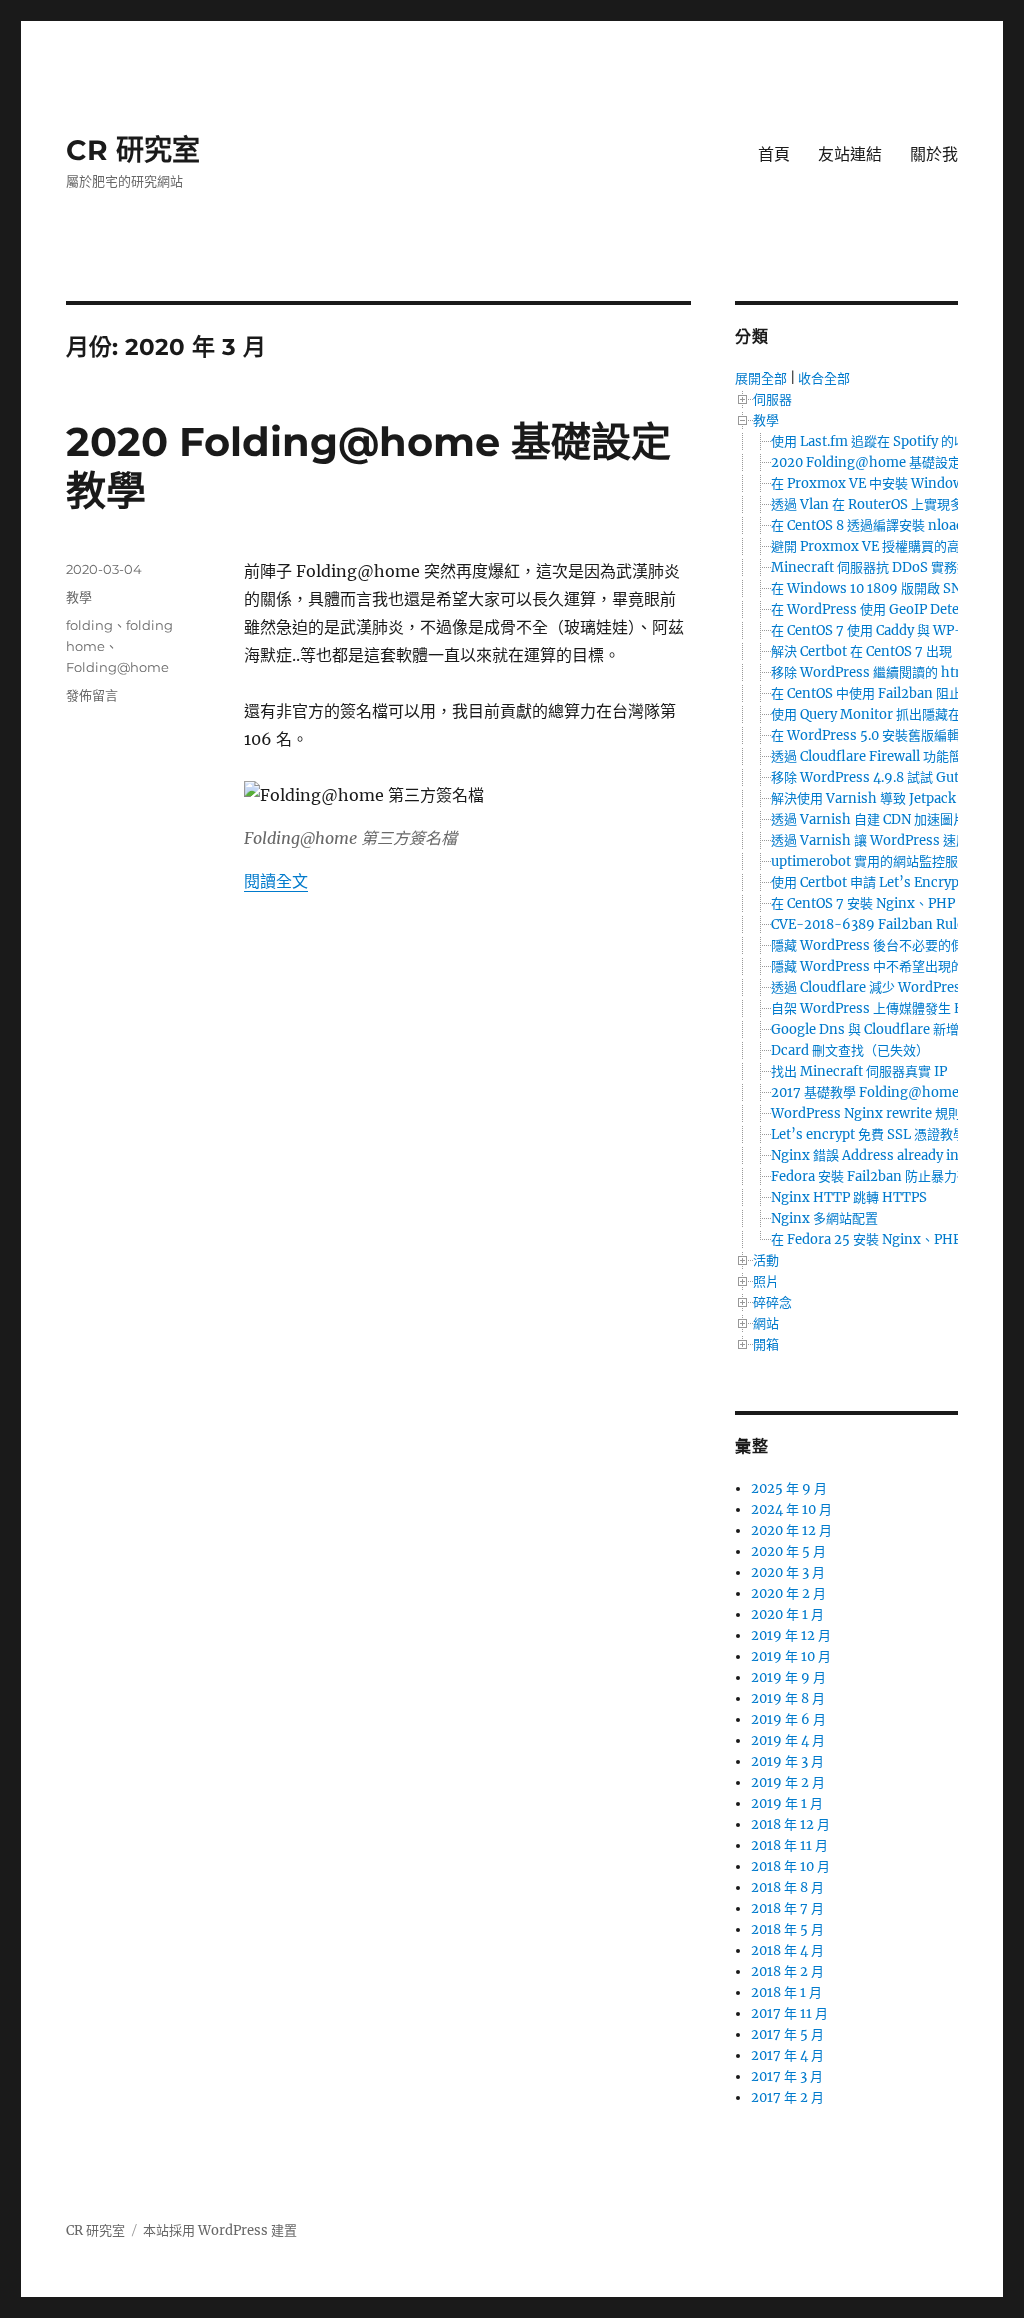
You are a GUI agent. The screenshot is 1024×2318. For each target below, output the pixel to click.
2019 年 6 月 (788, 1719)
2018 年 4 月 (787, 1950)
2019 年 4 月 (788, 1740)
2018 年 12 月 (790, 1824)
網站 (766, 1323)
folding (89, 625)
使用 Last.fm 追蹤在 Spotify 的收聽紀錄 (888, 441)
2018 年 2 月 (787, 1971)
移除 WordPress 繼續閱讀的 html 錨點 (886, 672)
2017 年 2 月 (787, 2097)
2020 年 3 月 (788, 1572)
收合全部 (824, 378)
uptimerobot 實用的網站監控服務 (871, 861)
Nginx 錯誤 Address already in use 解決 (892, 1155)
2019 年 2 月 (788, 1782)
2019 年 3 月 (787, 1761)
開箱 (766, 1344)
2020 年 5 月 (788, 1551)
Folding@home (117, 667)
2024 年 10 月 (791, 1509)
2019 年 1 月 (787, 1803)
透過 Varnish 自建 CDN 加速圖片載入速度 (894, 819)
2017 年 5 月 (787, 2034)
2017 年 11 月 (789, 2013)
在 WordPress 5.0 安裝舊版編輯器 (872, 735)
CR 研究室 (133, 150)
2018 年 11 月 (789, 1845)
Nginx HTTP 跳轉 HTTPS (849, 1197)
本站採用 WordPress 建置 (220, 2230)
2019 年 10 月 (791, 1656)
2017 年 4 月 (787, 2055)
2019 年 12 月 (791, 1635)
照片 (766, 1281)
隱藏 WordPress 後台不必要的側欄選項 (887, 945)
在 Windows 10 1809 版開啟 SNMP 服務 (891, 588)
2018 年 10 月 (790, 1866)
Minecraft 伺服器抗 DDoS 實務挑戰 (877, 567)
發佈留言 (92, 695)
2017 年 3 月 (787, 2076)
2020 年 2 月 (788, 1593)
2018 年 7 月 (787, 1908)
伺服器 (772, 399)
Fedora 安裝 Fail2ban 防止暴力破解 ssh (890, 1176)
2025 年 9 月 (789, 1488)
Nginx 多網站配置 (824, 1218)
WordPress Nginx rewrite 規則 (866, 1113)
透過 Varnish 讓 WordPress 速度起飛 (883, 840)
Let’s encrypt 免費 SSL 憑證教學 (868, 1134)
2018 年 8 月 (787, 1887)
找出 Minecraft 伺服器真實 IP (859, 1071)
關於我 (934, 154)
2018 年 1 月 (786, 1992)
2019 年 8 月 (788, 1698)
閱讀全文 (276, 881)
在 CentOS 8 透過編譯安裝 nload (867, 525)
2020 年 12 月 (791, 1530)
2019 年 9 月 (788, 1677)
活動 (766, 1260)
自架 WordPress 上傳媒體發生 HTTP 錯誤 (895, 1008)
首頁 (774, 154)
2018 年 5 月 (787, 1929)
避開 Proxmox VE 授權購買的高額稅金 (885, 546)
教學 (79, 597)
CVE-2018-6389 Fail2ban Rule (867, 924)
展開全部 (761, 378)
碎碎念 (772, 1302)
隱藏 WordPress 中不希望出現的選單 (880, 966)
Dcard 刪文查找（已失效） (850, 1050)
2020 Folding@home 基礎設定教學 (879, 462)
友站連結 (850, 154)
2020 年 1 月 (787, 1614)
